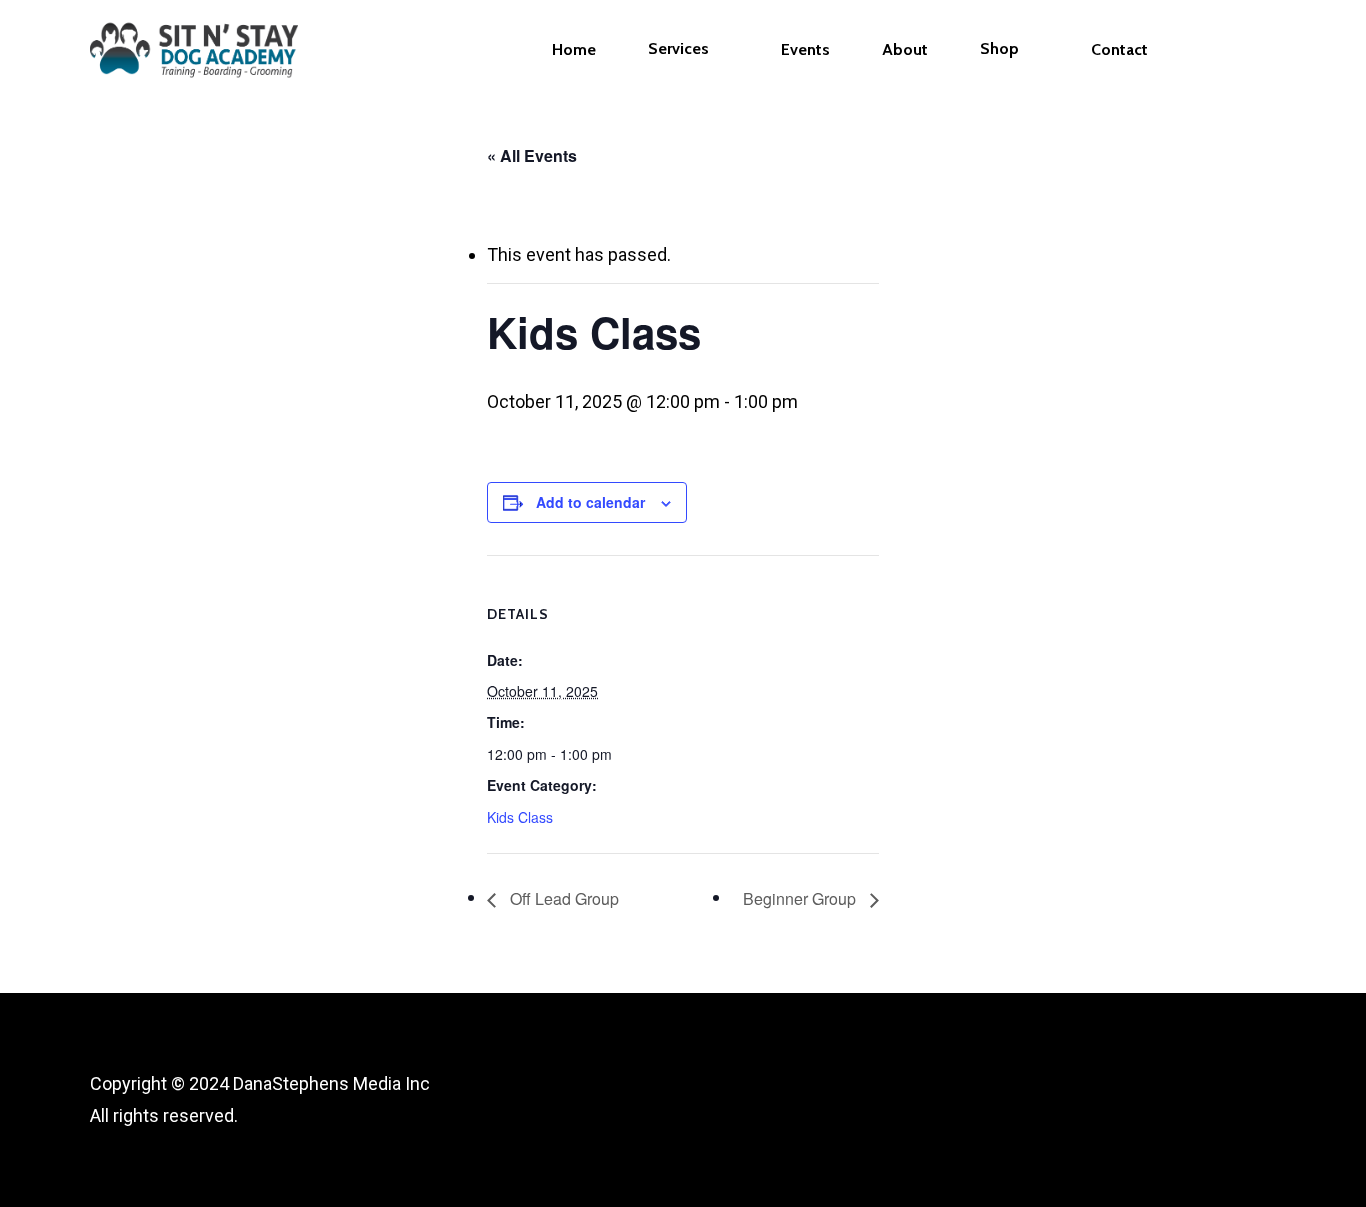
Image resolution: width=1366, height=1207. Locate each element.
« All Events (532, 155)
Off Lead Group (562, 898)
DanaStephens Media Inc (331, 1083)
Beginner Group (801, 898)
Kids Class (520, 817)
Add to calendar (590, 502)
